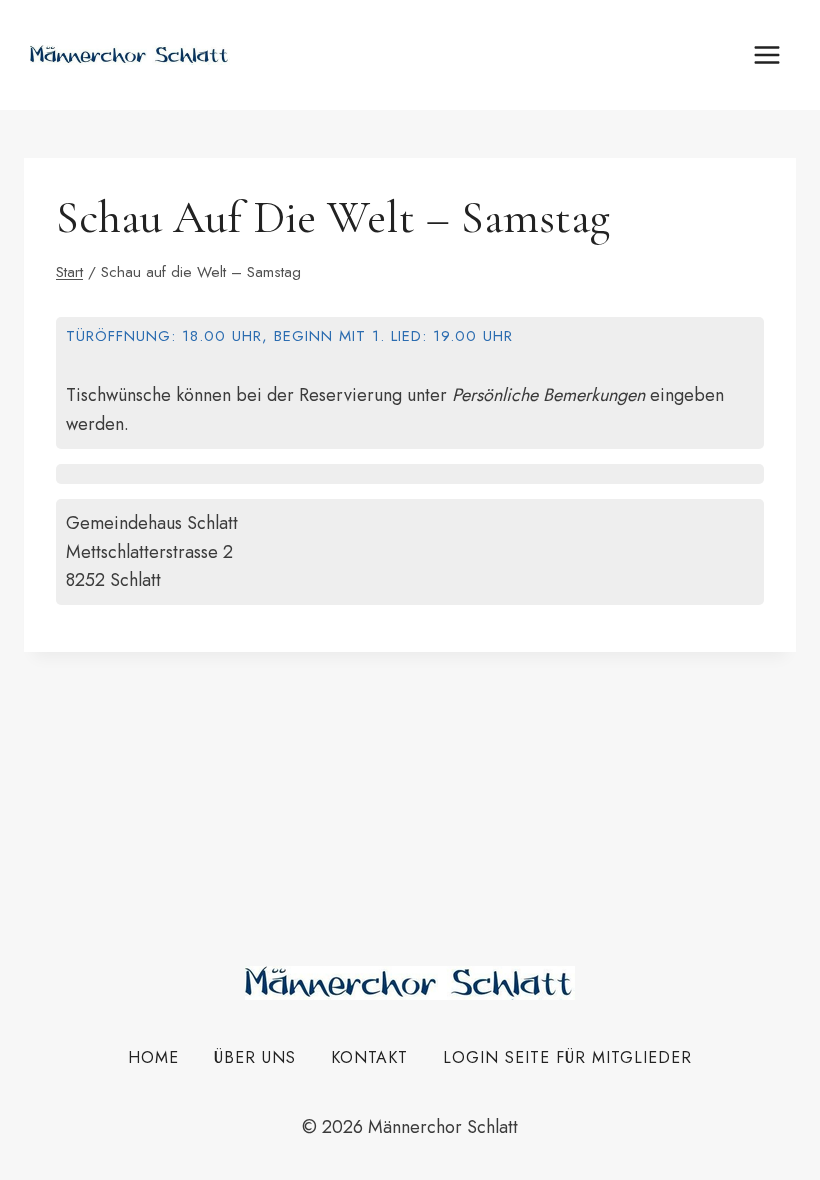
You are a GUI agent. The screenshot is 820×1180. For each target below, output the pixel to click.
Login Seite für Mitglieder (567, 1057)
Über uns (255, 1057)
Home (153, 1057)
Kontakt (369, 1057)
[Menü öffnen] (766, 54)
